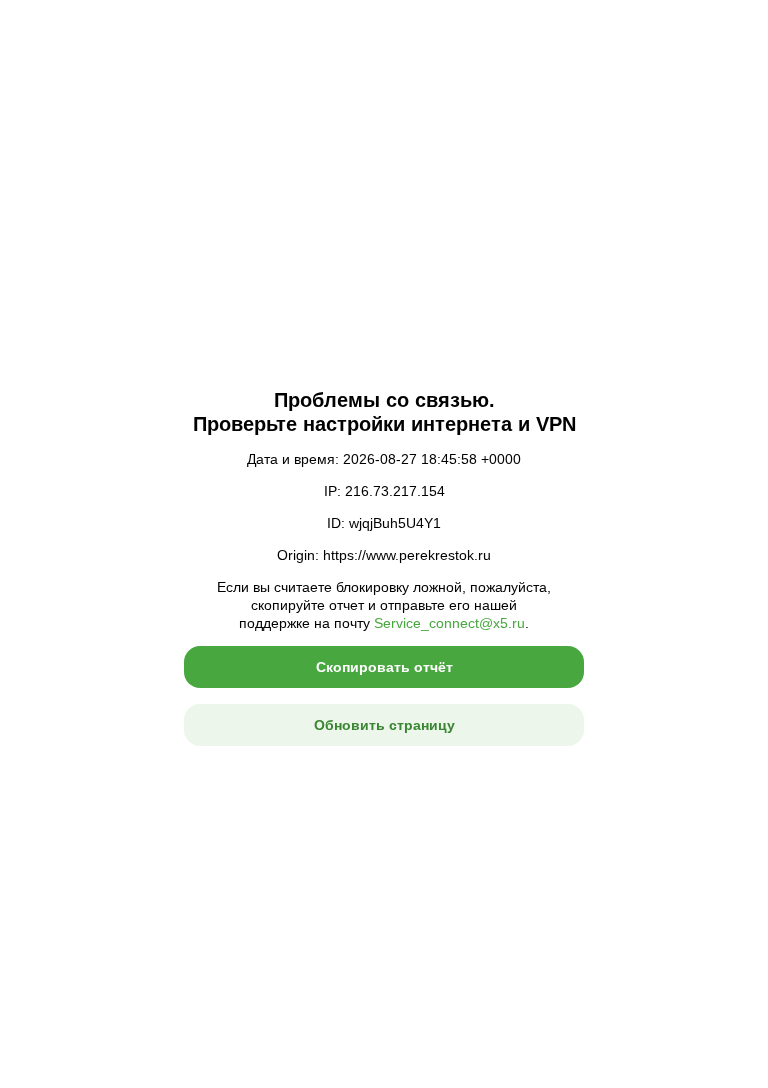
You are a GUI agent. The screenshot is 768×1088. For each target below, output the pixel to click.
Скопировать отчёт (384, 667)
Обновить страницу (384, 725)
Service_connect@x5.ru (449, 623)
